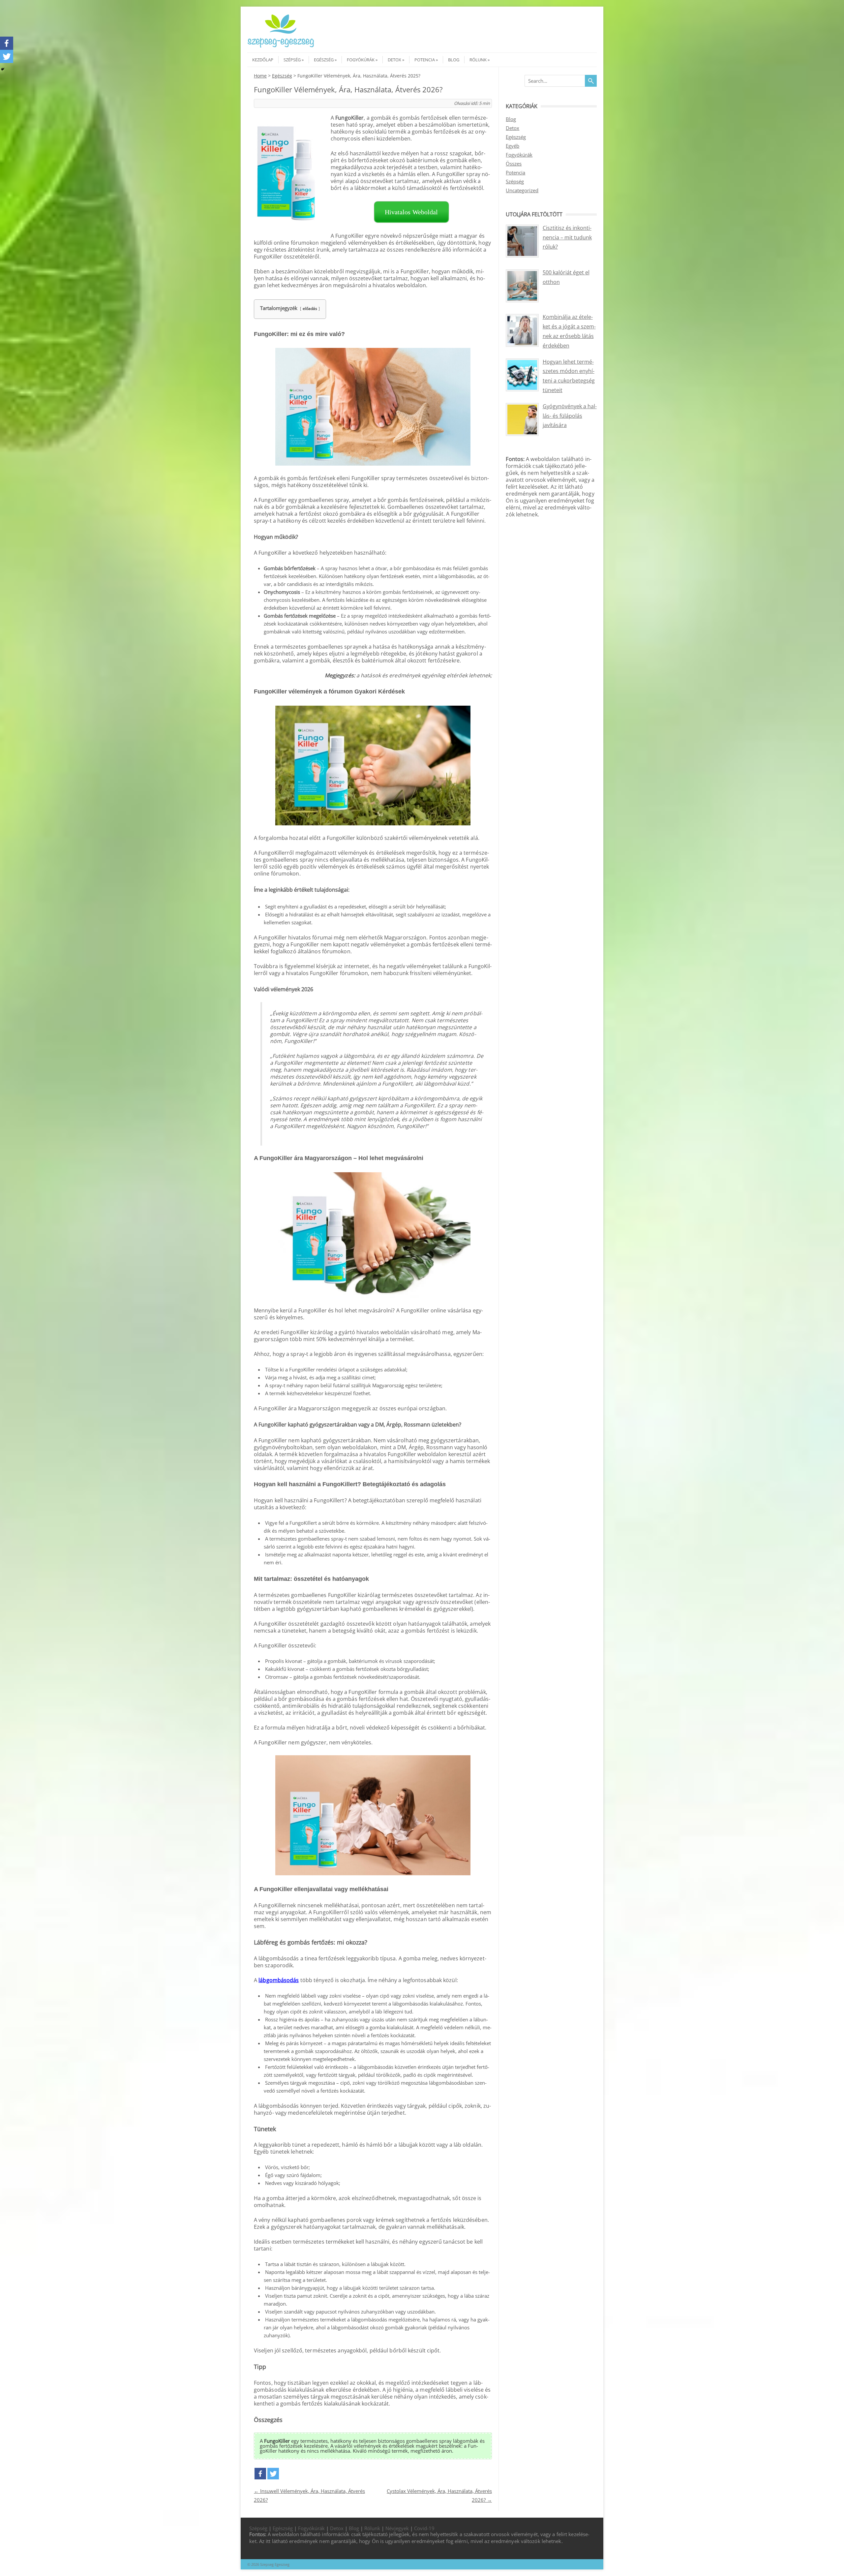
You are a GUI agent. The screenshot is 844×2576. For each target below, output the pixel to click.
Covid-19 (424, 2528)
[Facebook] (260, 2474)
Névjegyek (397, 2528)
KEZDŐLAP (263, 60)
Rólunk (478, 60)
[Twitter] (273, 2474)
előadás (310, 308)
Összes (514, 164)
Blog (454, 60)
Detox (394, 60)
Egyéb (512, 146)
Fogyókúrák (361, 60)
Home (260, 76)
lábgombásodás (279, 1980)
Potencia (425, 60)
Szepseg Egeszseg (275, 2564)
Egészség (324, 60)
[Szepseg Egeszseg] (281, 46)
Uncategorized (522, 190)
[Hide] (3, 69)
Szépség (292, 60)
